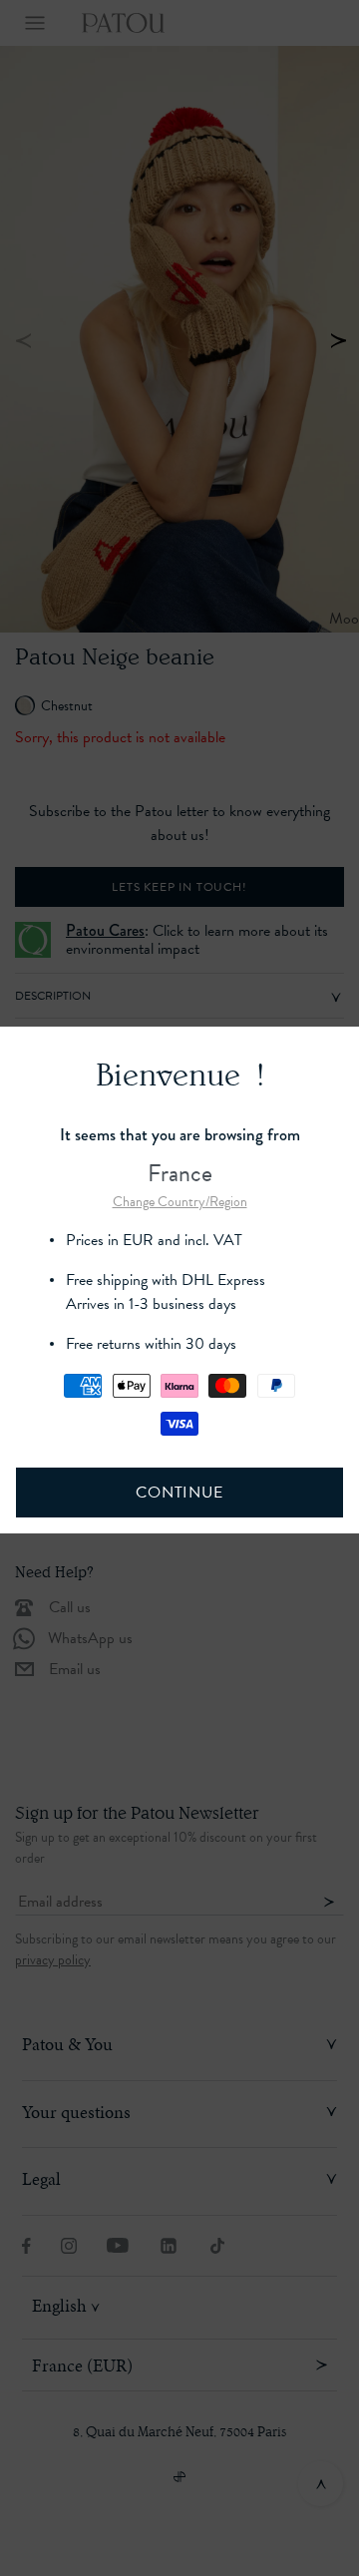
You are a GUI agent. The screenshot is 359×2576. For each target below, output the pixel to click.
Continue (179, 1493)
